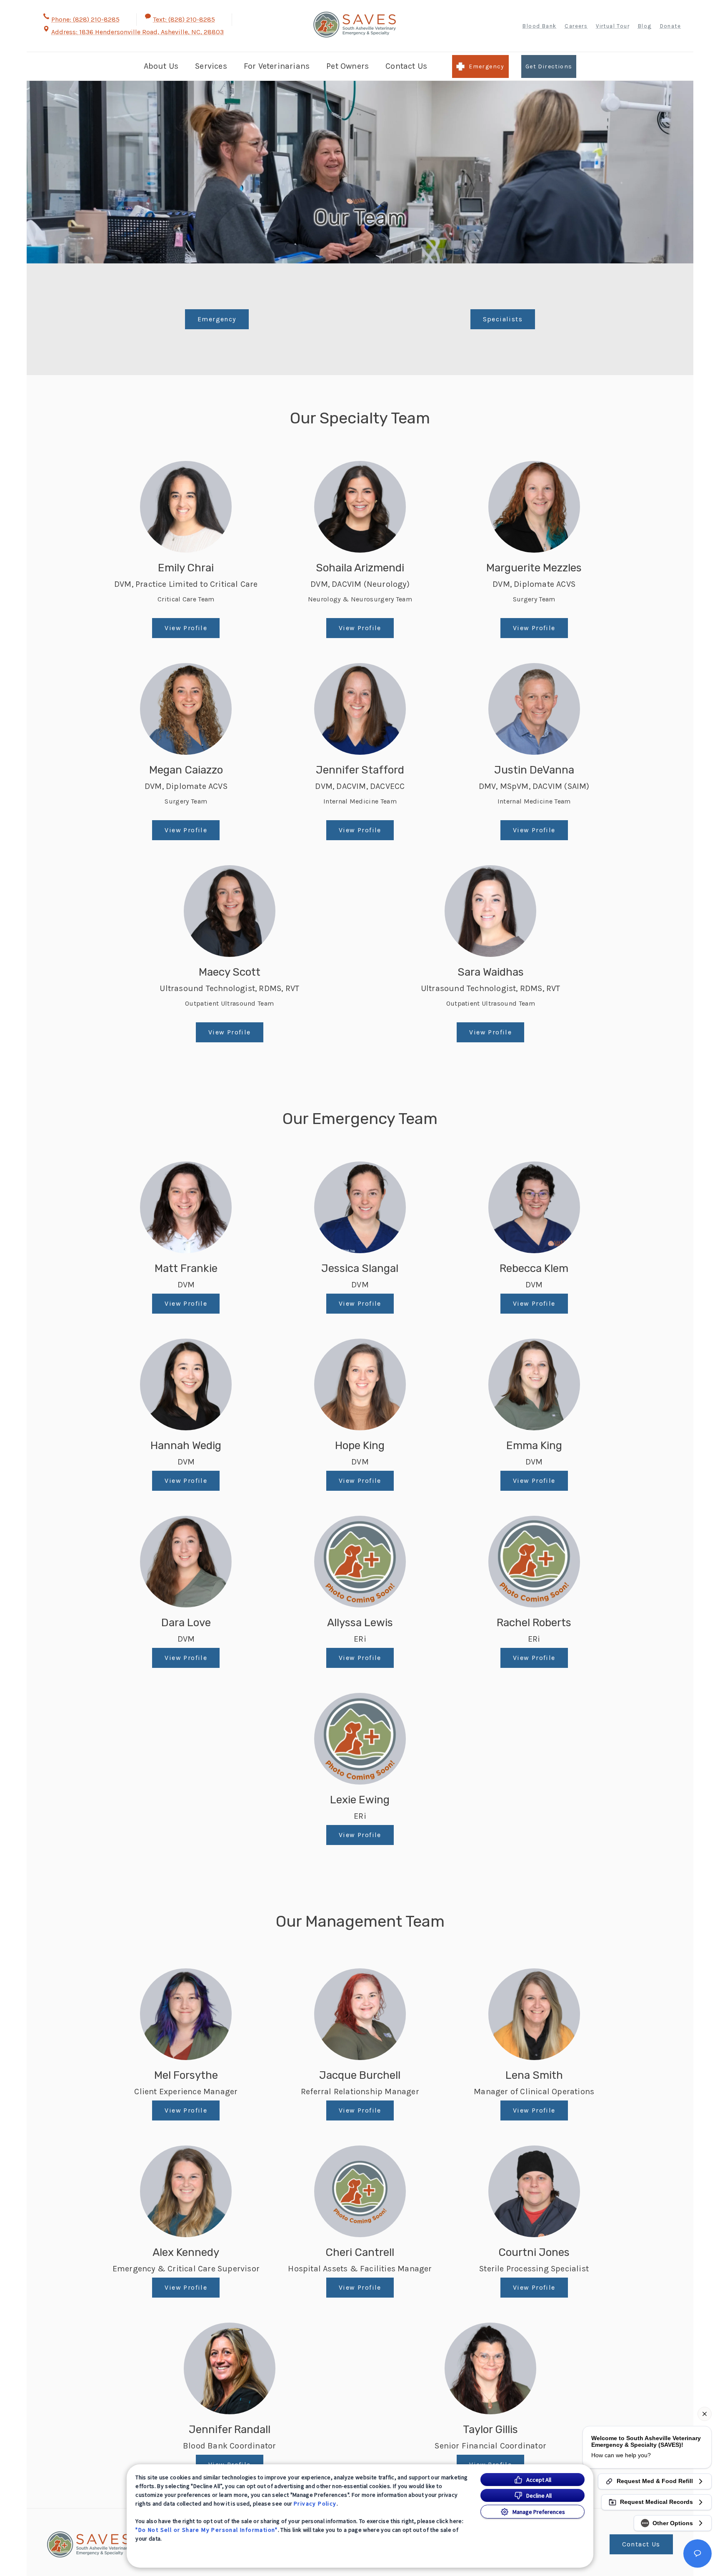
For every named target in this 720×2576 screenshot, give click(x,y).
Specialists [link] (503, 319)
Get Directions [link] (549, 66)
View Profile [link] (186, 628)
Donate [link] (670, 26)
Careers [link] (576, 26)
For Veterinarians (277, 66)
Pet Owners (347, 66)
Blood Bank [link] (539, 26)
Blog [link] (645, 26)
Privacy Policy (315, 2503)
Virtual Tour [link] (613, 26)
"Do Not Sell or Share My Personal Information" (206, 2530)
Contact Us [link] (406, 66)
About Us (161, 66)
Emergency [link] (487, 66)
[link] (355, 25)
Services (211, 66)
